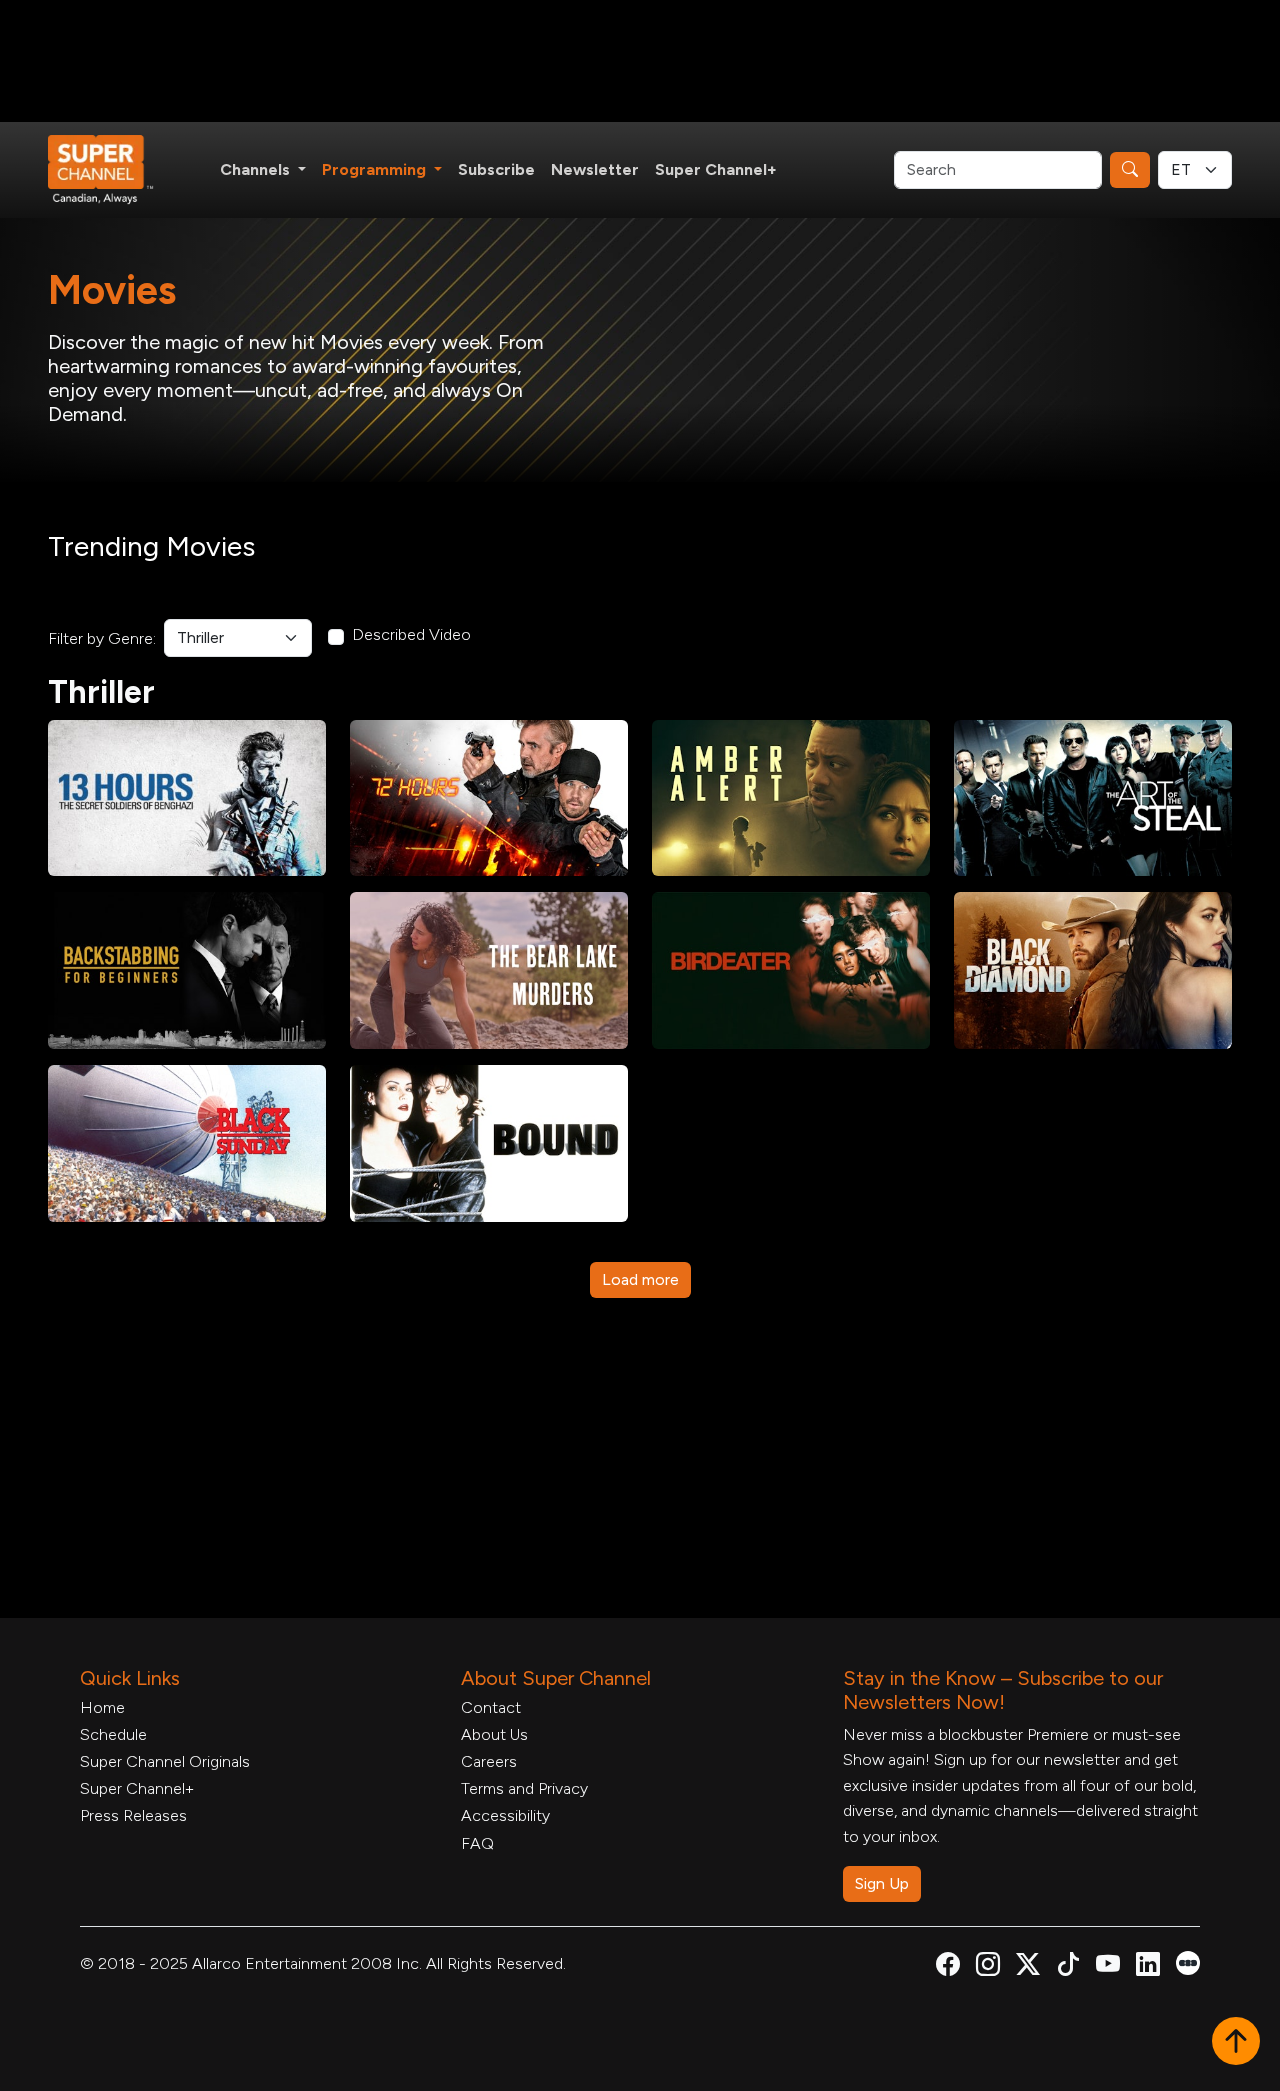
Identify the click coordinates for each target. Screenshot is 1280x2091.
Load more (640, 1279)
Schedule (113, 1734)
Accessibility (505, 1815)
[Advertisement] (640, 61)
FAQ (477, 1843)
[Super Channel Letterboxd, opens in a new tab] (1188, 1961)
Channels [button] (257, 169)
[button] (1236, 2043)
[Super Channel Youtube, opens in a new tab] (1108, 1967)
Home (102, 1707)
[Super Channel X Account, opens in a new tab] (1028, 1967)
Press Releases (133, 1815)
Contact (491, 1707)
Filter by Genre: (102, 638)
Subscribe (496, 169)
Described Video (411, 634)
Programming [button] (376, 169)
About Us (494, 1734)
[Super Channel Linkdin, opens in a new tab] (1148, 1967)
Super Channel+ (716, 169)
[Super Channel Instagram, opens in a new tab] (988, 1967)
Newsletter (595, 169)
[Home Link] (114, 170)
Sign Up (882, 1883)
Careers (489, 1761)
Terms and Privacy (524, 1788)
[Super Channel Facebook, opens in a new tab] (948, 1967)
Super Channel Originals (165, 1761)
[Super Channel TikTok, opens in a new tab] (1068, 1967)
